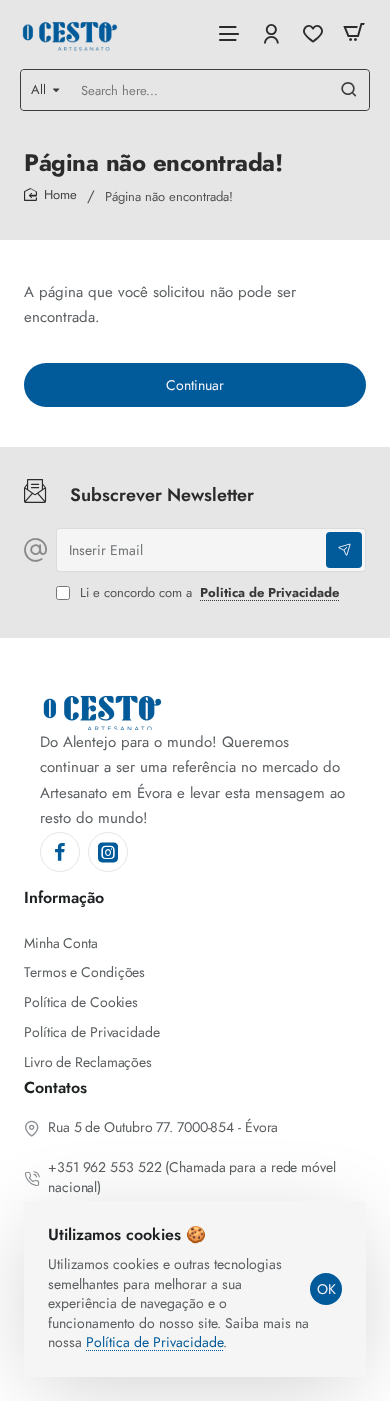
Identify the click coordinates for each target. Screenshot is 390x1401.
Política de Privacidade (154, 1342)
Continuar (195, 385)
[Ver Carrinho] (354, 32)
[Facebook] (60, 852)
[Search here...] (349, 90)
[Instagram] (108, 852)
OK (326, 1289)
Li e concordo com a (207, 593)
